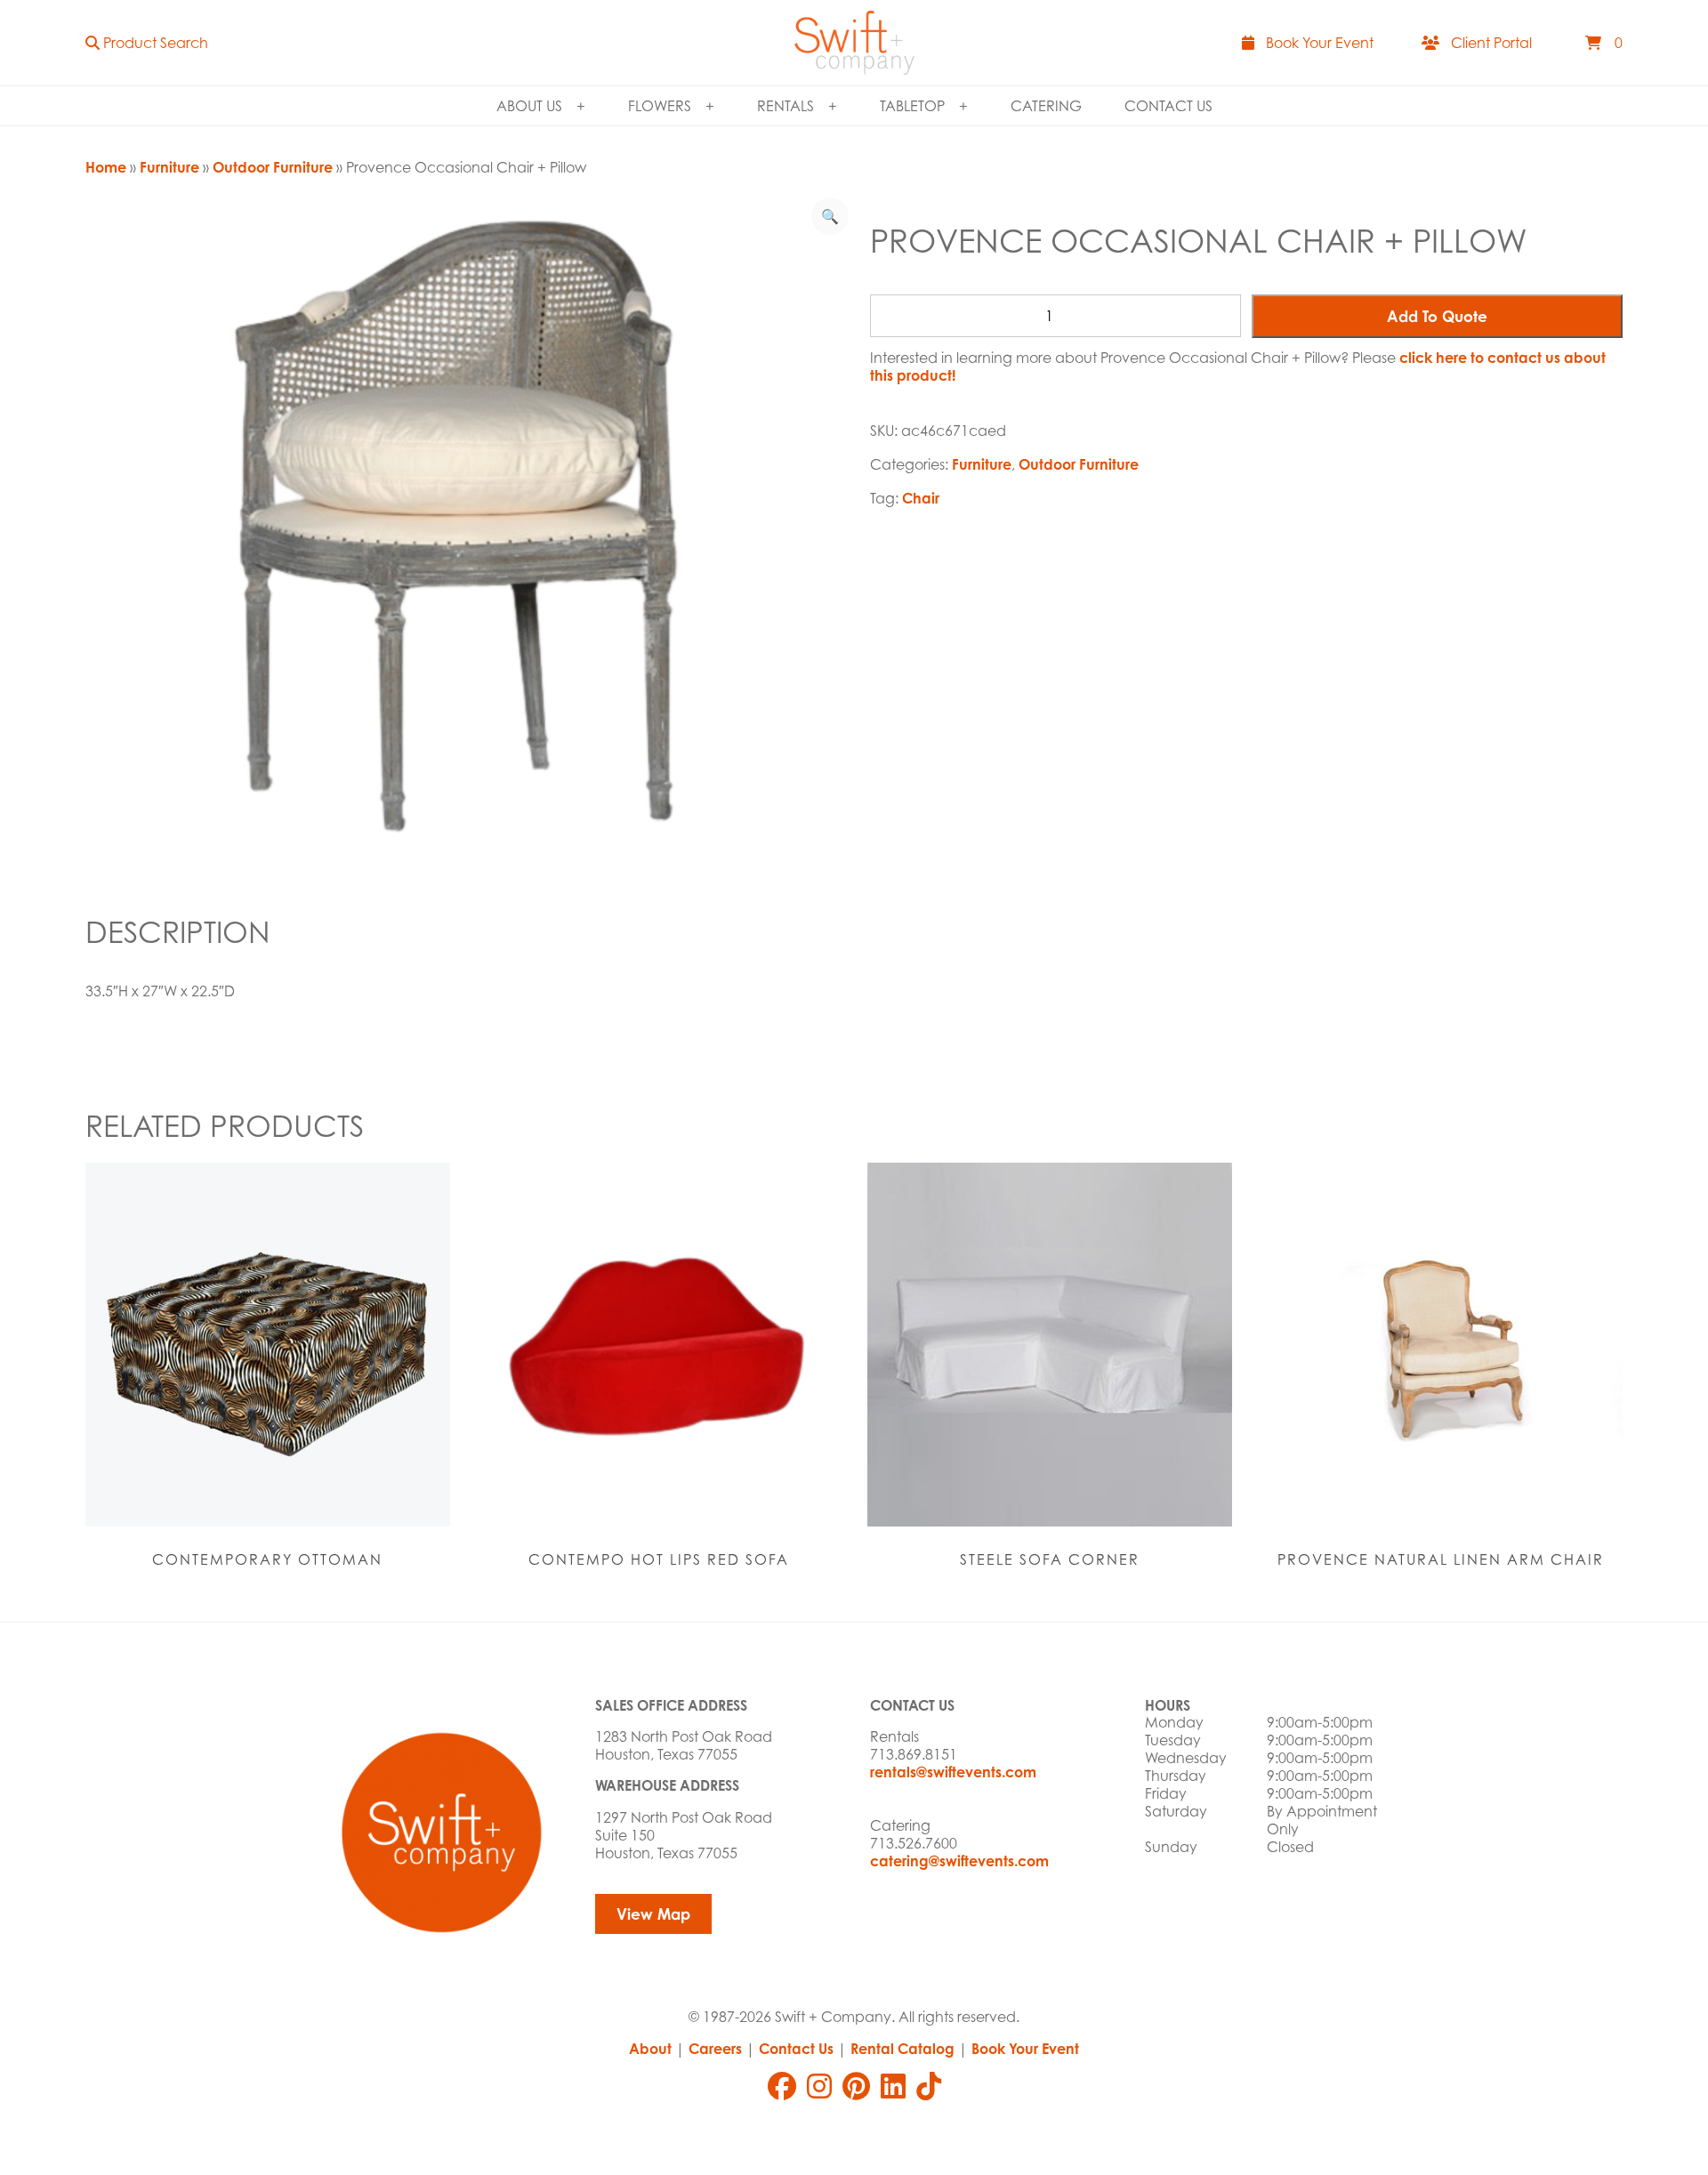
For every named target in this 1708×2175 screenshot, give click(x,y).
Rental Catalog (902, 2049)
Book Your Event (1025, 2049)
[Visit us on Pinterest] (856, 2086)
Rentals (786, 106)
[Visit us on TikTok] (929, 2086)
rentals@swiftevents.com (953, 1772)
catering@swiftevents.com (959, 1861)
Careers (715, 2049)
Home (106, 167)
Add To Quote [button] (1437, 316)
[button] (147, 43)
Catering (1046, 106)
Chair (921, 498)
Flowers (660, 106)
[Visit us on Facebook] (782, 2086)
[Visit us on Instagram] (819, 2086)
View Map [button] (653, 1914)
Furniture (169, 167)
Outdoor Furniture (273, 167)
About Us (529, 106)
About (650, 2049)
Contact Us (1168, 106)
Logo (854, 43)
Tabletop (912, 106)
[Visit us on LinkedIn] (893, 2086)
